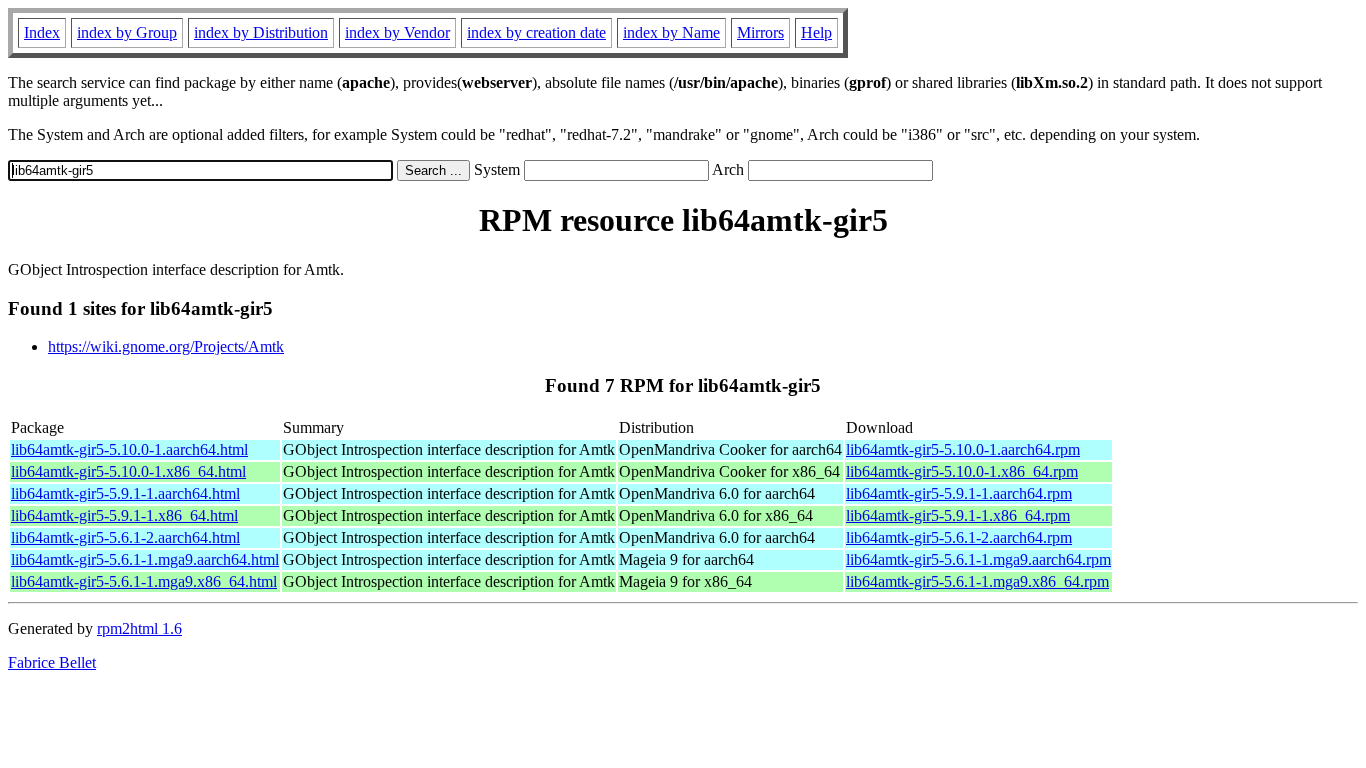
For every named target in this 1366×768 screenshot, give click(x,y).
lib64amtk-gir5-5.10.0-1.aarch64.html (129, 449)
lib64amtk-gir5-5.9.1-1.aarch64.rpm (959, 493)
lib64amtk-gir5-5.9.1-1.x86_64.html (124, 515)
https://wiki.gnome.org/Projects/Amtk (166, 346)
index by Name (671, 32)
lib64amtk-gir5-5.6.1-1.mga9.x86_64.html (144, 581)
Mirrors (760, 32)
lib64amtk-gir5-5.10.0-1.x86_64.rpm (962, 471)
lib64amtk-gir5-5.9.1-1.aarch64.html (125, 493)
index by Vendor (397, 32)
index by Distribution (261, 32)
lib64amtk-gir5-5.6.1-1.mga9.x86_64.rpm (977, 581)
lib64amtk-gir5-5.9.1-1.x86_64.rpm (958, 515)
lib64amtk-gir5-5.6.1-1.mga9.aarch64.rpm (978, 559)
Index (42, 32)
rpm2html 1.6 (139, 628)
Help (816, 32)
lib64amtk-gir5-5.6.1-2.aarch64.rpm (959, 537)
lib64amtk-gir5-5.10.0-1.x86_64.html (128, 471)
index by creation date (536, 32)
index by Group (127, 32)
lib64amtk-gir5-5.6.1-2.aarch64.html (125, 537)
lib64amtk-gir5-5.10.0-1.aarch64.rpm (963, 449)
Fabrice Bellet (52, 662)
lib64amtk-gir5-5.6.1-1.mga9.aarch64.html (145, 559)
